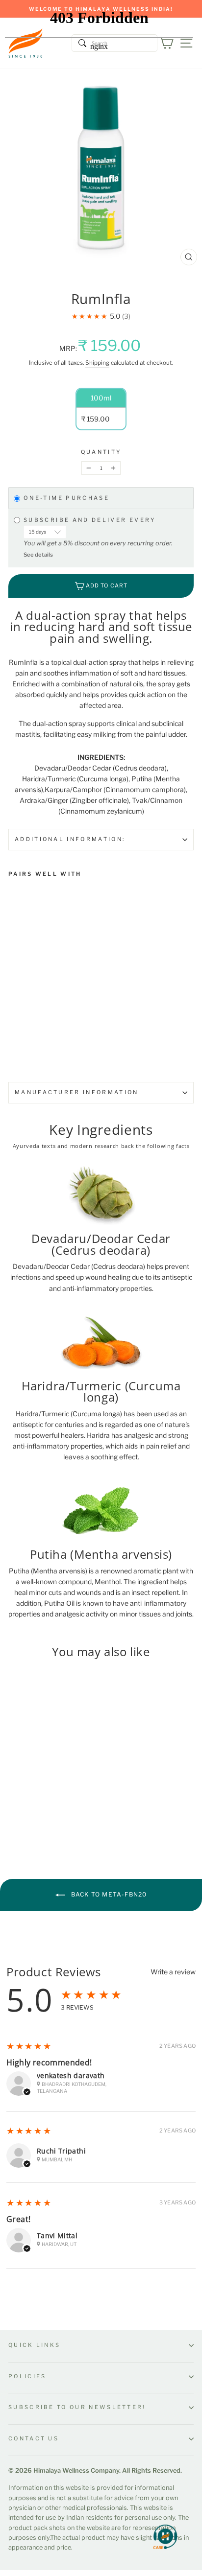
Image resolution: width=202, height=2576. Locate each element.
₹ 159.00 (25, 986)
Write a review (173, 1972)
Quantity (101, 452)
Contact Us (34, 2438)
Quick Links (34, 2345)
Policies (27, 2376)
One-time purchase (66, 498)
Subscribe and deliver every (91, 520)
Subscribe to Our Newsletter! (77, 2407)
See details (38, 555)
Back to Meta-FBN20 (108, 1894)
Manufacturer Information (77, 1092)
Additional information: (70, 839)
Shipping (97, 363)
